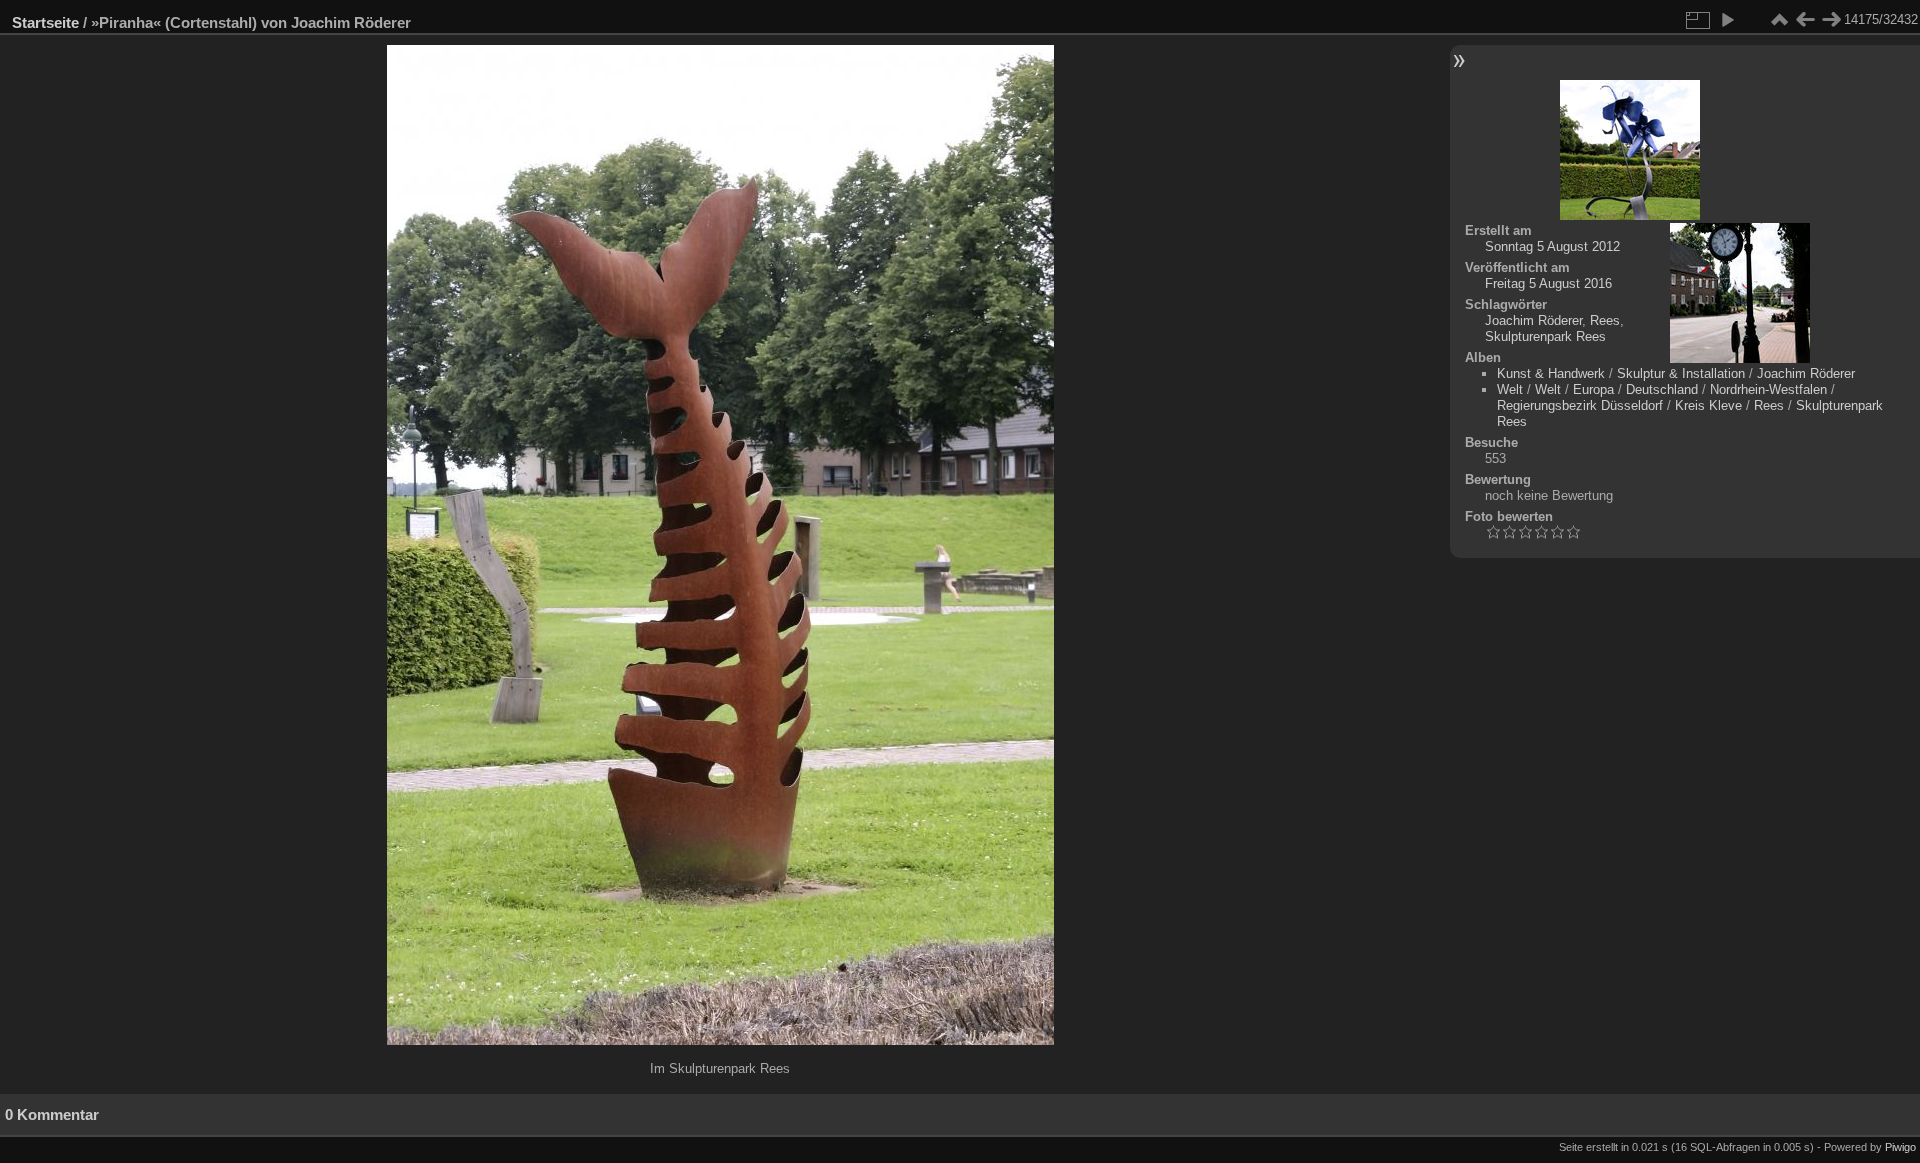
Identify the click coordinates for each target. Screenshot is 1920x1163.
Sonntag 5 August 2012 (1552, 246)
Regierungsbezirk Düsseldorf (1580, 405)
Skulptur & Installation (1681, 373)
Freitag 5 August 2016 (1548, 283)
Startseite (45, 22)
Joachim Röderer (1533, 320)
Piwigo (1900, 1147)
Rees (1605, 320)
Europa (1593, 389)
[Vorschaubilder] (1779, 20)
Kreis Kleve (1708, 405)
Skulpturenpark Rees (1545, 336)
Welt (1510, 389)
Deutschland (1662, 389)
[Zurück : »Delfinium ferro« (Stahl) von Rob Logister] (1805, 20)
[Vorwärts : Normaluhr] (1831, 20)
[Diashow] (1727, 20)
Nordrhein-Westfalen (1768, 389)
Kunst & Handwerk (1551, 373)
